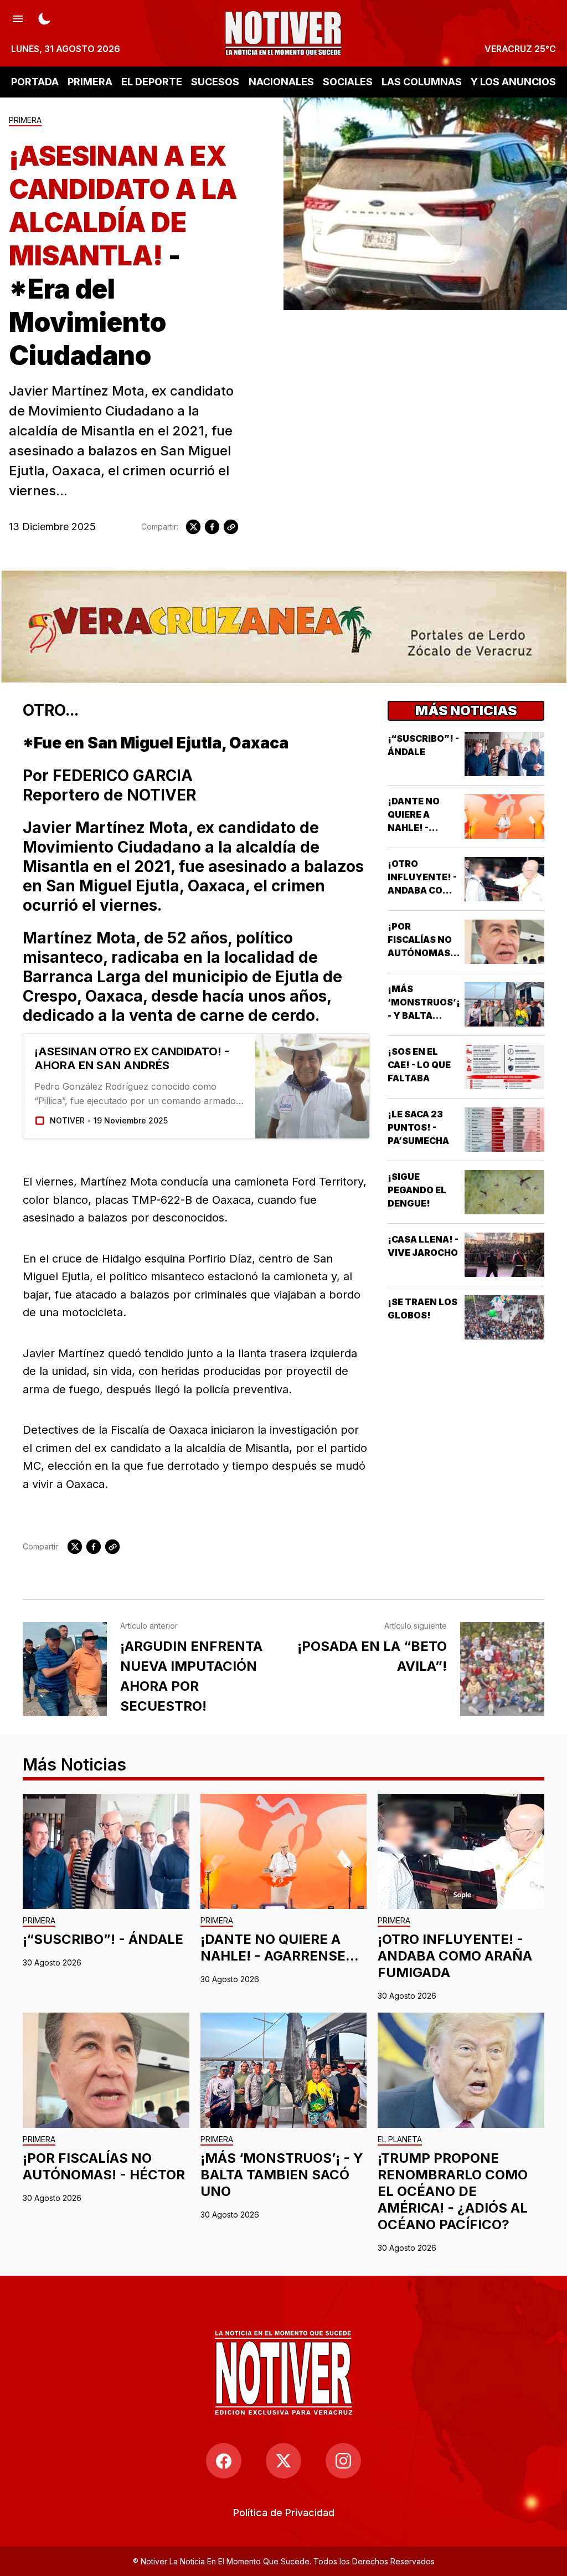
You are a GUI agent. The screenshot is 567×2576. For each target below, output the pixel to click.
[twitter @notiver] (283, 2461)
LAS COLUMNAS (422, 82)
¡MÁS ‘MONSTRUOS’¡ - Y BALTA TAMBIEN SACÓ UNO (424, 1015)
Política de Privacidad (284, 2513)
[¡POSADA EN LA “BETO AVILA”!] (502, 1669)
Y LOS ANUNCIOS (513, 82)
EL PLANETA (400, 2140)
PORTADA (35, 82)
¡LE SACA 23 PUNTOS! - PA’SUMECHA (418, 1127)
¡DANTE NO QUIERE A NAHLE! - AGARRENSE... (280, 1948)
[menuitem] (284, 2513)
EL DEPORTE (152, 82)
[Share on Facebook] (212, 527)
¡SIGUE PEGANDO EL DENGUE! (417, 1190)
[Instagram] (343, 2461)
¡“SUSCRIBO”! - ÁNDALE (103, 1939)
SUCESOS (215, 82)
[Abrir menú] (18, 18)
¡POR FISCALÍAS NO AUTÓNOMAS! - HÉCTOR (104, 2166)
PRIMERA (90, 82)
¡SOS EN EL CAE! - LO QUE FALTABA (419, 1065)
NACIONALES (281, 82)
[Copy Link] (231, 527)
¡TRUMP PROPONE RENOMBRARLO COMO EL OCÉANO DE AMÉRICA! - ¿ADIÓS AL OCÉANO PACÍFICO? (453, 2191)
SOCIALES (348, 82)
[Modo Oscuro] (44, 18)
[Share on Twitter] (193, 527)
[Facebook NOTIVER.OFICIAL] (224, 2461)
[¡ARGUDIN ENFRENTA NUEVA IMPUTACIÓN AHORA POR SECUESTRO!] (65, 1669)
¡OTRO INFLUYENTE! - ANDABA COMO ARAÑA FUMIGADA (423, 890)
